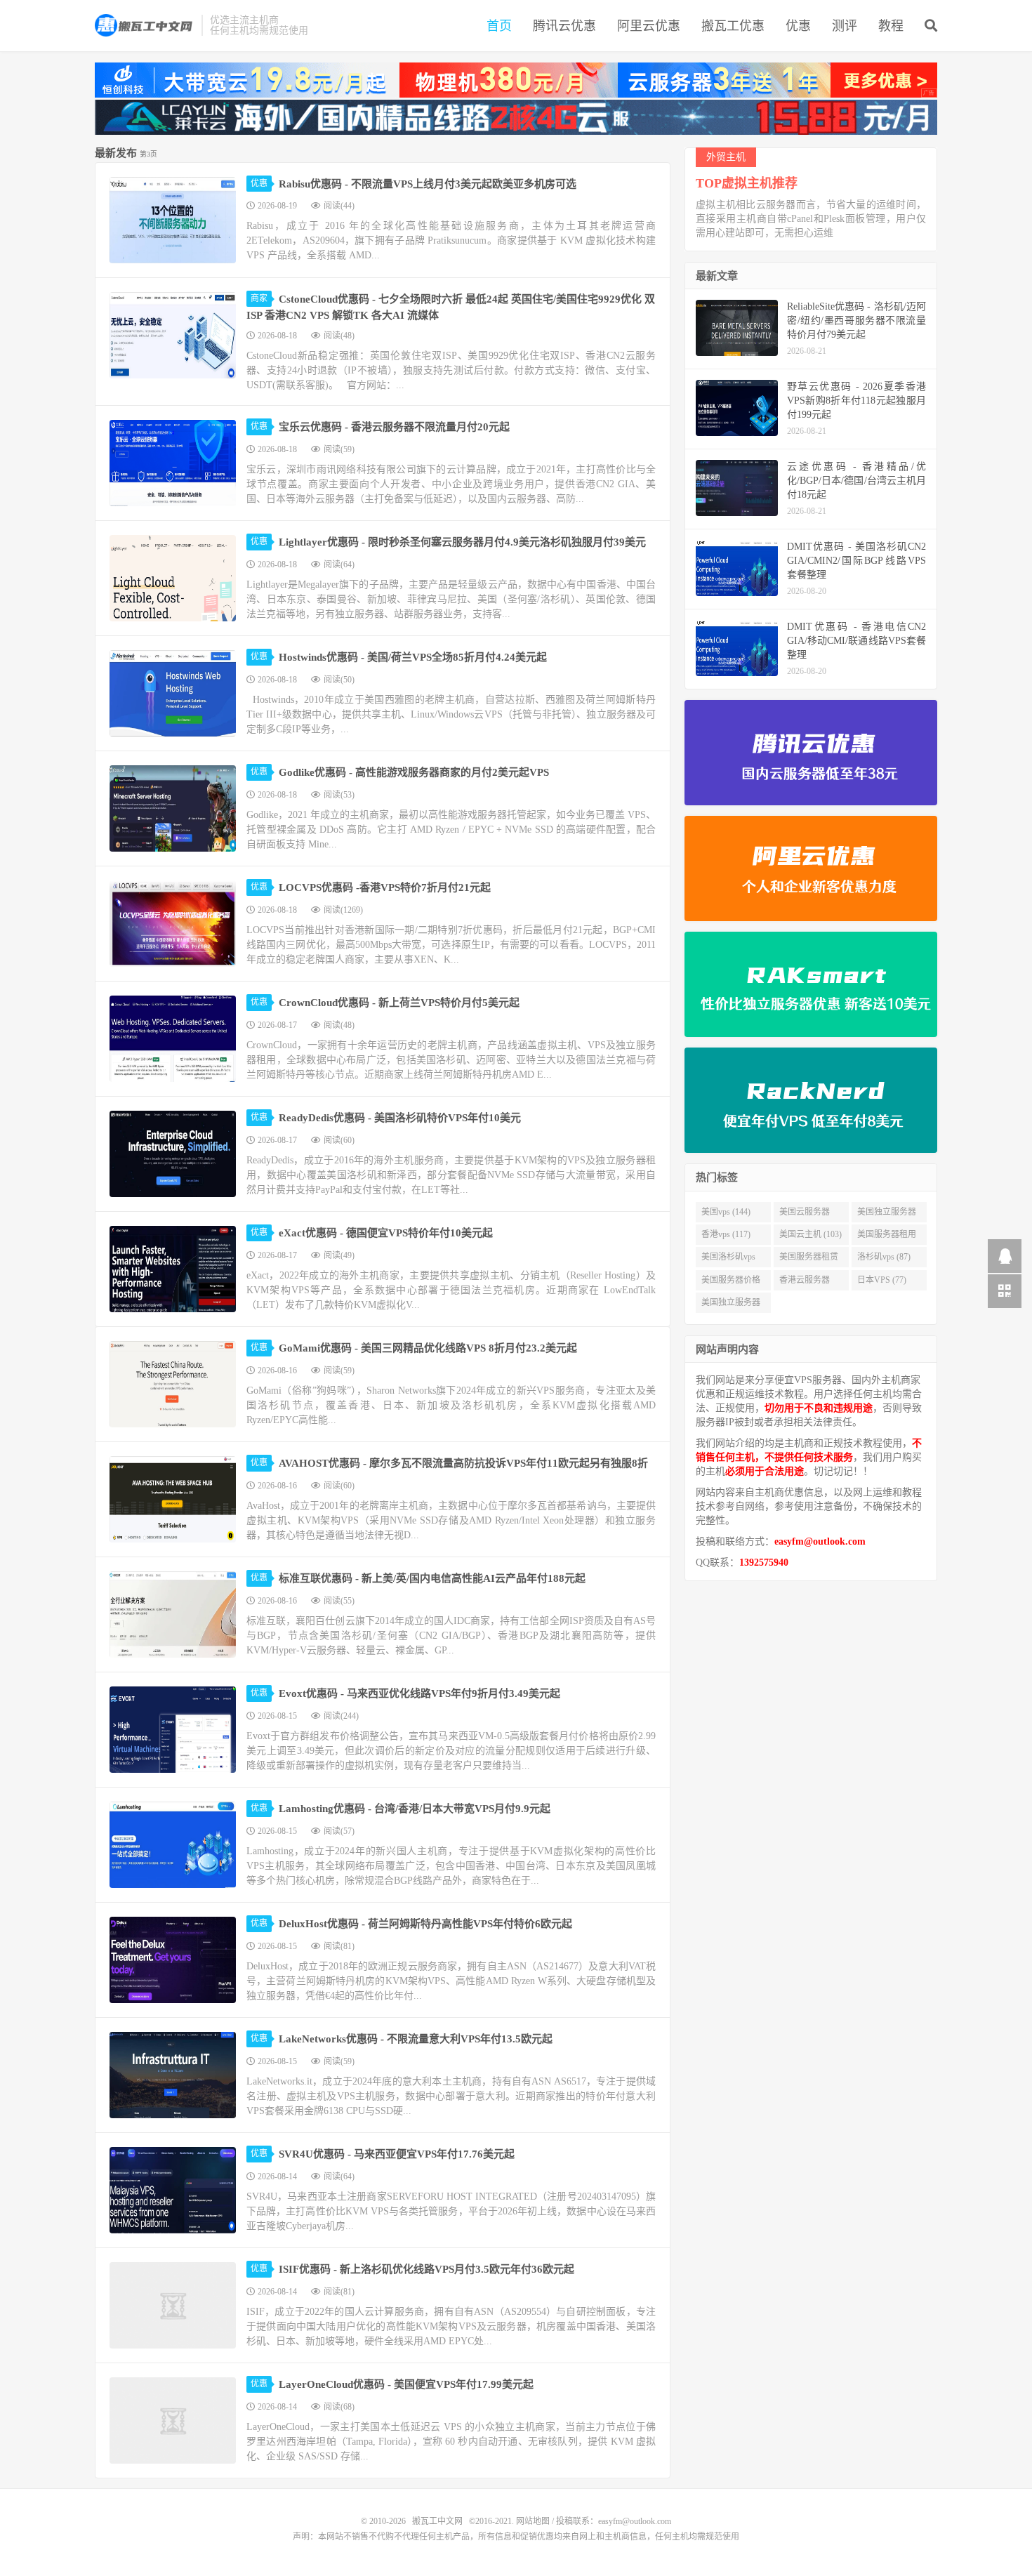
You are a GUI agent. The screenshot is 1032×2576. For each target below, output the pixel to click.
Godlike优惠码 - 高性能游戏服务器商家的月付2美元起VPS (414, 772)
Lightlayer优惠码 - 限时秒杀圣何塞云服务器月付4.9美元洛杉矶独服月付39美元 (462, 542)
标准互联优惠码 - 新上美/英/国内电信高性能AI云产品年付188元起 (432, 1578)
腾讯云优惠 (564, 26)
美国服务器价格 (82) (731, 1283)
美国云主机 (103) (811, 1234)
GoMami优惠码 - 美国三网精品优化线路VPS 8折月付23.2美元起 (428, 1348)
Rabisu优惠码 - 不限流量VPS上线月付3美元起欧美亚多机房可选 (428, 184)
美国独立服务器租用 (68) (731, 1305)
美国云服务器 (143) (805, 1215)
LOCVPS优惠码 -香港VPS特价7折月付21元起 (385, 887)
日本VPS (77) (882, 1280)
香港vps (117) (726, 1234)
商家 (259, 298)
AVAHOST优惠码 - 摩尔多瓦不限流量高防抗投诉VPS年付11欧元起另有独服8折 (463, 1463)
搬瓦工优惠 (733, 26)
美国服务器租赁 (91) (809, 1260)
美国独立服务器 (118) (887, 1215)
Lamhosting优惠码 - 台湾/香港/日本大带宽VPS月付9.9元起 (415, 1809)
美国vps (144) (726, 1212)
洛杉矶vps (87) (884, 1257)
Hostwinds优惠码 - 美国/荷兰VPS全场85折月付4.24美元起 (413, 657)
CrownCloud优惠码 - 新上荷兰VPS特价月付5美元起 (399, 1003)
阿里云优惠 (649, 26)
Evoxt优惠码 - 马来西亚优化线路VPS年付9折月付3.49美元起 (419, 1693)
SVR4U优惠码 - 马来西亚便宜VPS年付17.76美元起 (397, 2154)
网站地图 (533, 2521)
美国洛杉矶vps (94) (728, 1260)
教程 (891, 26)
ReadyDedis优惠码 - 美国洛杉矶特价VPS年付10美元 (400, 1118)
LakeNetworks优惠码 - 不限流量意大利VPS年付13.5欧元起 (416, 2039)
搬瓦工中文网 (145, 25)
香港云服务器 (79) (805, 1283)
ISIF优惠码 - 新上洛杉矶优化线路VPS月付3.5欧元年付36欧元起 (426, 2269)
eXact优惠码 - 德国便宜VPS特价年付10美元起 (386, 1233)
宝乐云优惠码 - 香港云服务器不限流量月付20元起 (394, 427)
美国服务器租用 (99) (887, 1237)
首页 (499, 26)
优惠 (798, 26)
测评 (845, 26)
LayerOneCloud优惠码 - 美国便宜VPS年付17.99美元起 (406, 2384)
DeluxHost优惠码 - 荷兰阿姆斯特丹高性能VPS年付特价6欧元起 (425, 1924)
